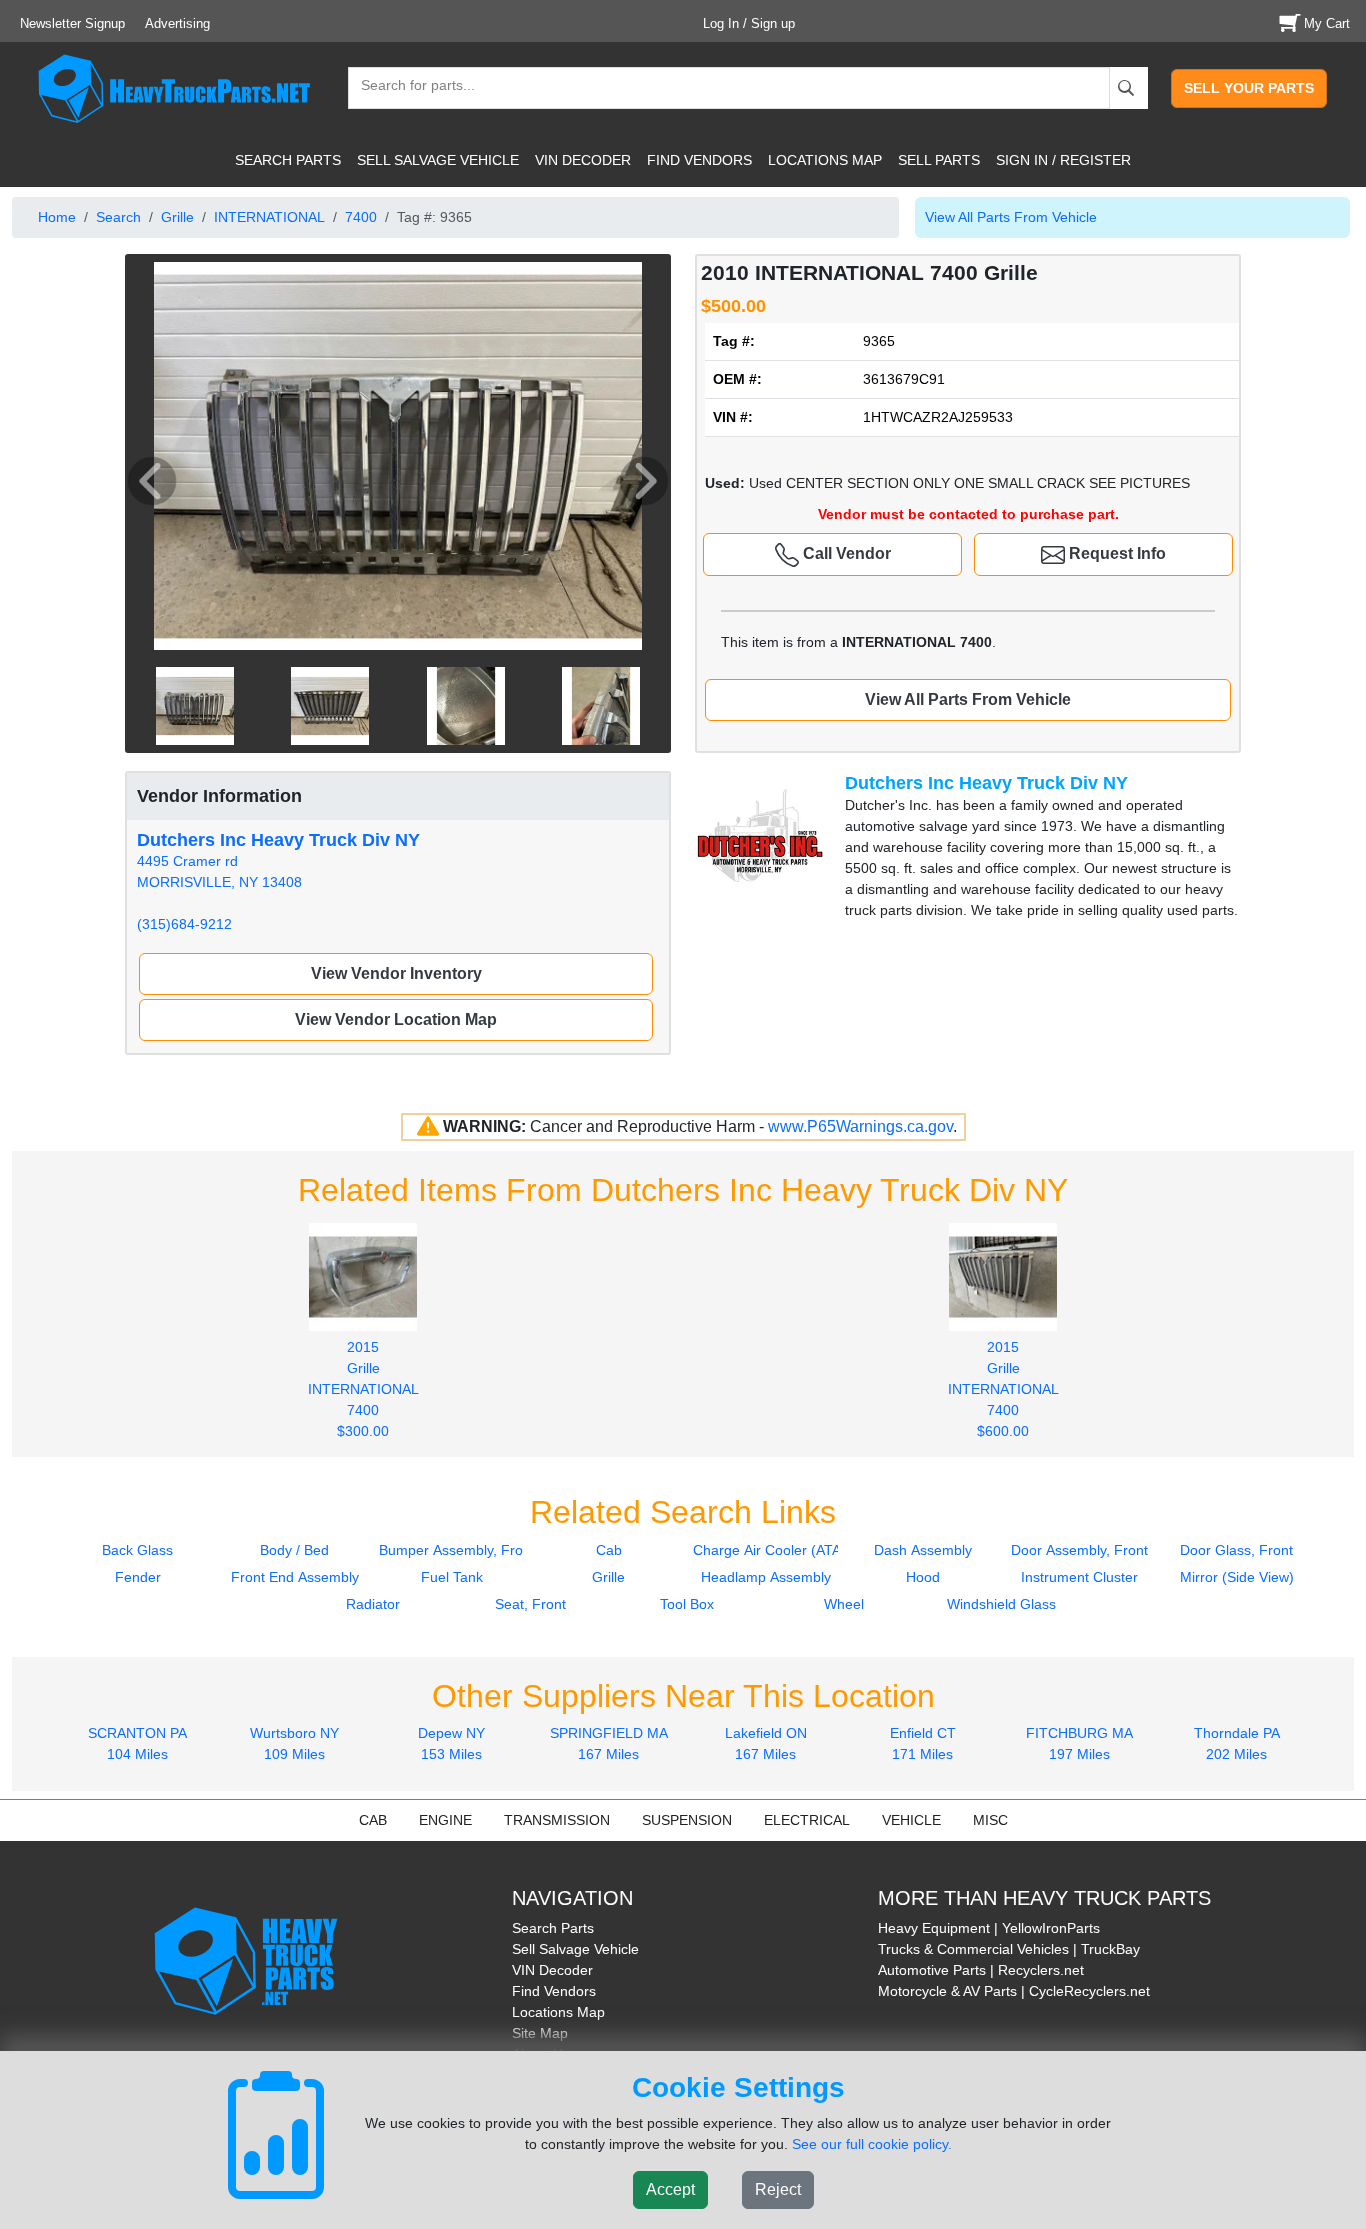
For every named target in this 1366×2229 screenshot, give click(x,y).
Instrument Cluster (1079, 1577)
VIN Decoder (552, 1970)
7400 (361, 217)
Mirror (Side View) (1237, 1577)
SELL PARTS (939, 160)
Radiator (373, 1604)
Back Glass (137, 1550)
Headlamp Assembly (766, 1577)
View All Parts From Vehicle (1011, 217)
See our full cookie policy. (872, 2144)
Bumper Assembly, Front (457, 1550)
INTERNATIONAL (269, 217)
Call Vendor (845, 553)
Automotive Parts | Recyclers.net (981, 1970)
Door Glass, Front (1236, 1550)
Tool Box (687, 1604)
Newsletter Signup (72, 23)
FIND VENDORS (699, 160)
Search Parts (553, 1928)
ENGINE (445, 1820)
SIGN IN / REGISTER (1063, 160)
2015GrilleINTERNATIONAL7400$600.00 (1003, 1389)
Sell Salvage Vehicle (575, 1949)
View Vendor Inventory (396, 973)
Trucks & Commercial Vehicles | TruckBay (1009, 1949)
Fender (138, 1577)
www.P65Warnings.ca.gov (860, 1126)
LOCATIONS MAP (825, 160)
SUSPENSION (687, 1820)
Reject (778, 2189)
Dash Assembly (923, 1550)
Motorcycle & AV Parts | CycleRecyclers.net (1014, 1991)
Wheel (844, 1604)
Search (118, 217)
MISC (990, 1820)
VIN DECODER (583, 160)
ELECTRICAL (807, 1820)
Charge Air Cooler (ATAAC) (779, 1550)
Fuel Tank (452, 1577)
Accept (670, 2189)
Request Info (1115, 553)
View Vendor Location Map (396, 1019)
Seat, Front (530, 1604)
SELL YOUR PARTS (1249, 88)
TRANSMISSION (557, 1820)
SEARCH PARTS (288, 160)
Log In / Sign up (749, 23)
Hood (923, 1577)
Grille (177, 217)
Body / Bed (294, 1550)
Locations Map (558, 2012)
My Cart (1327, 23)
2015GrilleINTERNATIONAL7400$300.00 (363, 1389)
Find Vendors (554, 1991)
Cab (609, 1550)
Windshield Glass (1001, 1604)
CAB (373, 1820)
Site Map (540, 2033)
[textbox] (409, 87)
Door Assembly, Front (1079, 1550)
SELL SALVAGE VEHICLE (438, 160)
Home (57, 217)
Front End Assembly (295, 1577)
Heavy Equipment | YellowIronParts (989, 1928)
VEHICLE (911, 1820)
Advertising (177, 23)
